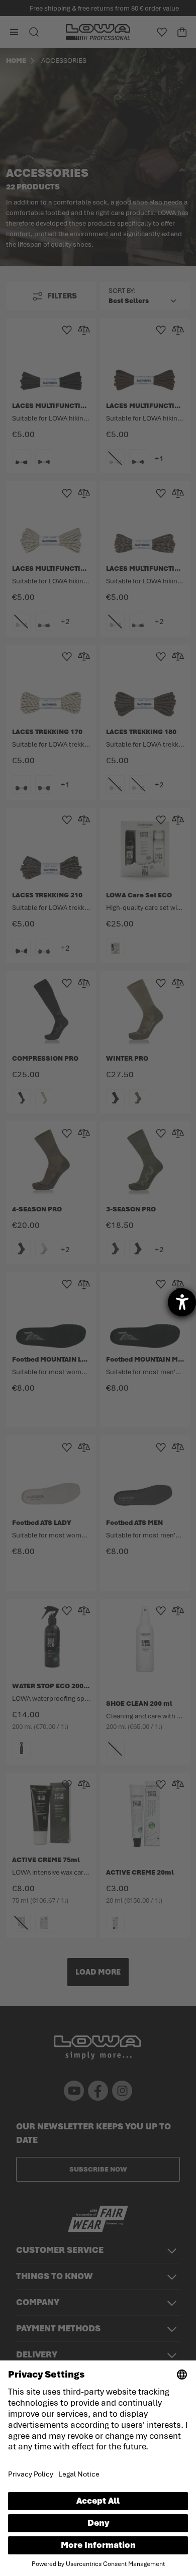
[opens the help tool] (182, 1302)
